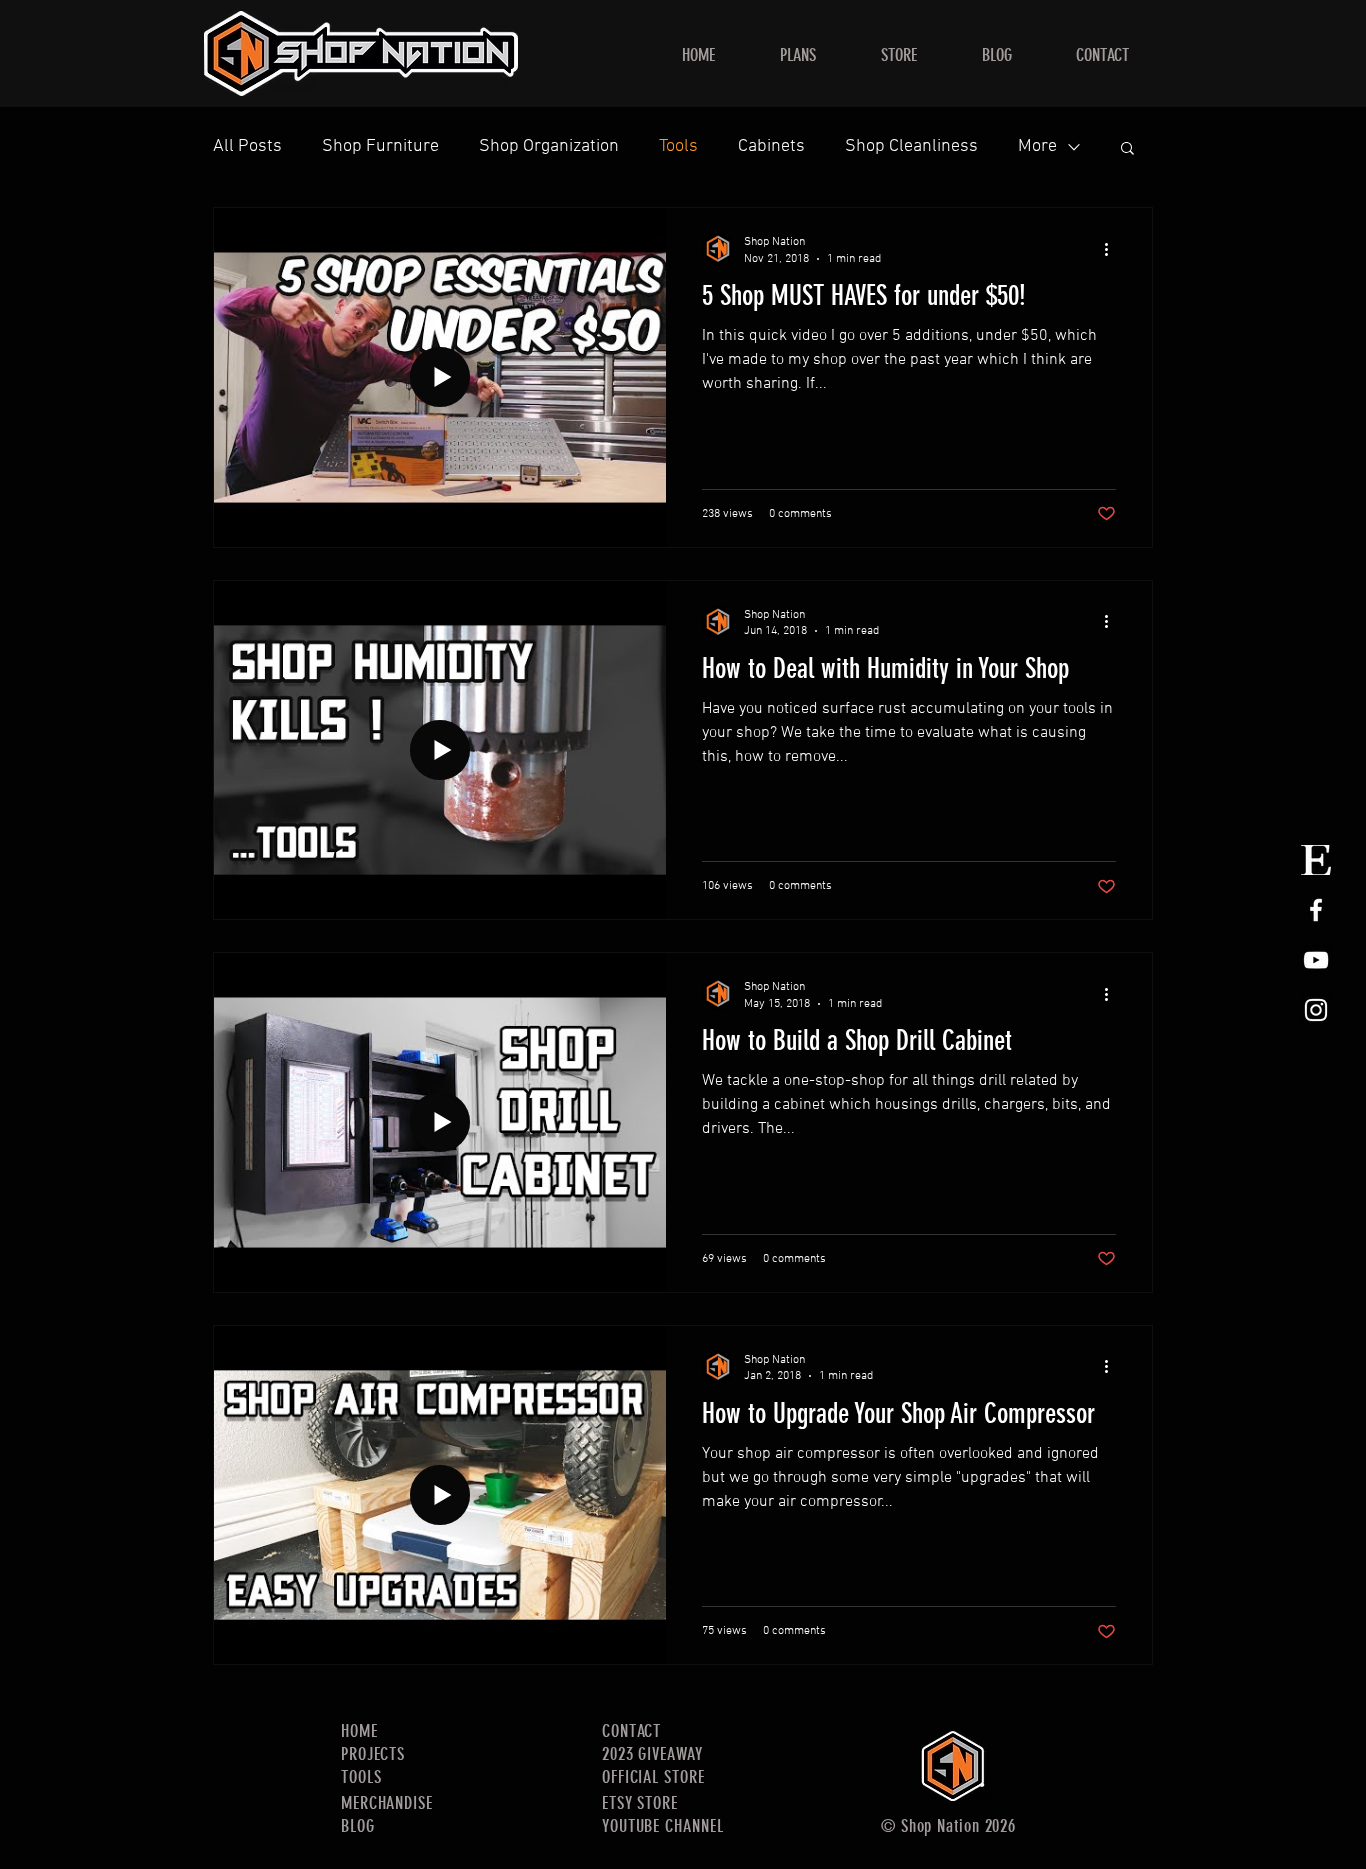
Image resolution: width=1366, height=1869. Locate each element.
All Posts (247, 146)
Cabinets (771, 146)
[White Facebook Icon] (1316, 910)
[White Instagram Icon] (1316, 1010)
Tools (678, 146)
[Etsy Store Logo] (1316, 860)
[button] (1127, 149)
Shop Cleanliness (911, 146)
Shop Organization (549, 146)
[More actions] (1113, 249)
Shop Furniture (380, 146)
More (1037, 146)
